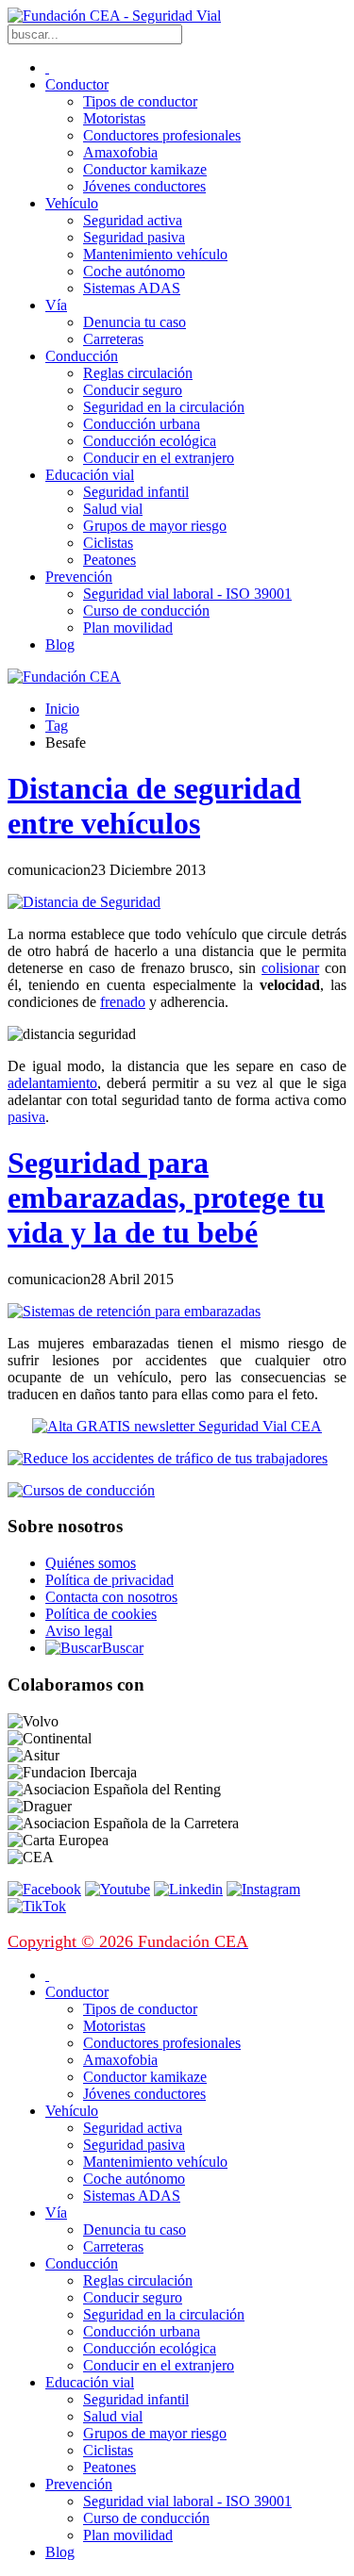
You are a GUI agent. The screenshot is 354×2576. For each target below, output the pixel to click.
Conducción (82, 356)
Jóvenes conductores (144, 186)
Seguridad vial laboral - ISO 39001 (187, 594)
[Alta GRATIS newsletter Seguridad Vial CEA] (177, 1426)
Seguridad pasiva (134, 237)
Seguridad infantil (136, 492)
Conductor (77, 84)
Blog (60, 644)
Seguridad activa (133, 220)
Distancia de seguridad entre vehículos (154, 806)
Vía (56, 305)
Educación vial (90, 475)
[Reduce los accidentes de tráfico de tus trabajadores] (177, 1459)
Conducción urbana (142, 424)
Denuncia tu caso (135, 322)
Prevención (79, 577)
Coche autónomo (134, 271)
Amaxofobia (120, 152)
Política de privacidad (110, 1580)
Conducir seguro (133, 390)
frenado (123, 1002)
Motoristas (114, 118)
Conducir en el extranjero (159, 458)
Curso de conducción (146, 611)
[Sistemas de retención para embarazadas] (134, 1311)
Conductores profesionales (162, 135)
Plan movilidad (128, 627)
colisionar (290, 968)
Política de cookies (101, 1614)
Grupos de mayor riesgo (155, 526)
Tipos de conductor (140, 101)
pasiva (26, 1117)
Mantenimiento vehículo (155, 254)
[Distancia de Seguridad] (84, 902)
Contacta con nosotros (111, 1597)
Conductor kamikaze (145, 169)
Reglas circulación (138, 373)
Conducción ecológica (150, 441)
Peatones (110, 560)
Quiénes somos (91, 1563)
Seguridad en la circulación (164, 407)
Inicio (62, 709)
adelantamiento (52, 1083)
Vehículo (72, 203)
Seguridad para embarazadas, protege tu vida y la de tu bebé (166, 1197)
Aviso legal (79, 1631)
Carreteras (113, 339)
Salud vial (113, 509)
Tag (57, 726)
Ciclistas (108, 543)
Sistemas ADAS (132, 288)
